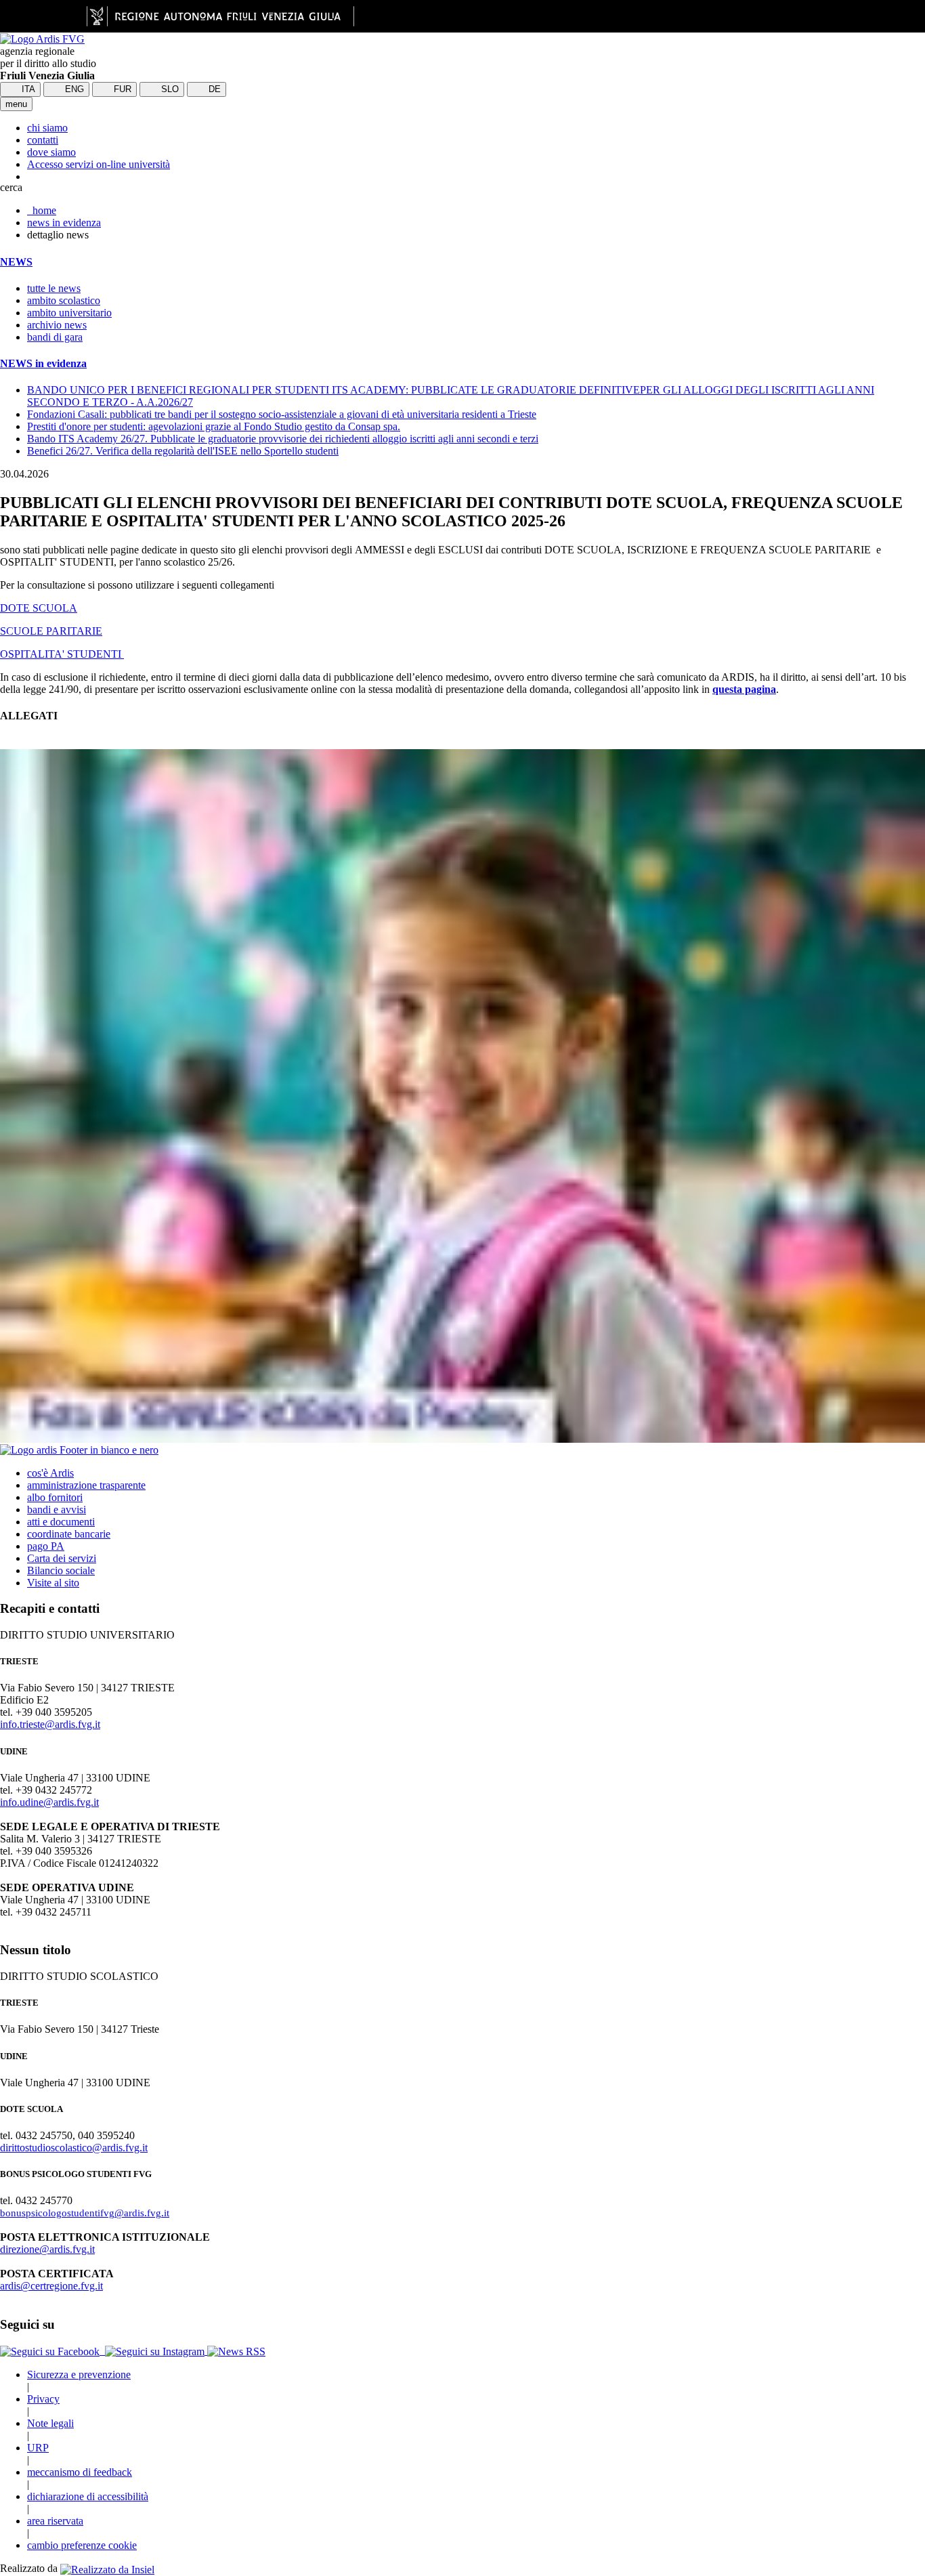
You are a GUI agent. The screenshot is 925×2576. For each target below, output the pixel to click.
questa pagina (744, 689)
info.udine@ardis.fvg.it (49, 1802)
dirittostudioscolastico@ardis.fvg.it (74, 2148)
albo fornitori (55, 1497)
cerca (11, 187)
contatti (43, 140)
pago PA (46, 1546)
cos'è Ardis (50, 1473)
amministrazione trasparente (86, 1485)
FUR (121, 89)
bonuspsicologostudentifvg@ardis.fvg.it (85, 2213)
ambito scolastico (64, 300)
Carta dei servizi (62, 1558)
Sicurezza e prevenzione (79, 2374)
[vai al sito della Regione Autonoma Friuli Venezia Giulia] (220, 16)
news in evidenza (64, 223)
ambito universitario (69, 313)
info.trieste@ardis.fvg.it (50, 1724)
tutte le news (54, 288)
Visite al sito (53, 1583)
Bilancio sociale (61, 1570)
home (42, 210)
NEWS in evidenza (43, 363)
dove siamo (51, 152)
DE (213, 89)
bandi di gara (55, 337)
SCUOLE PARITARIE (51, 631)
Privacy (43, 2399)
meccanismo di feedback (80, 2472)
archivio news (57, 325)
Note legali (50, 2423)
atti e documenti (61, 1522)
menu (16, 104)
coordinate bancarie (69, 1534)
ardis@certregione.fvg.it (51, 2286)
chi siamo (47, 128)
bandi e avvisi (57, 1509)
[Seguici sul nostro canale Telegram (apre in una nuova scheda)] (104, 2351)
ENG (73, 89)
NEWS (16, 262)
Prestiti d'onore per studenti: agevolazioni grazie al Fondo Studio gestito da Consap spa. (214, 426)
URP (38, 2448)
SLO (169, 89)
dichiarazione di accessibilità (88, 2496)
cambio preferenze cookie (82, 2545)
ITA (27, 89)
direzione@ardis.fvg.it (47, 2249)
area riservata (55, 2521)
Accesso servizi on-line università (99, 164)
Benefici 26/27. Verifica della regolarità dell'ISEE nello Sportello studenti (183, 451)
